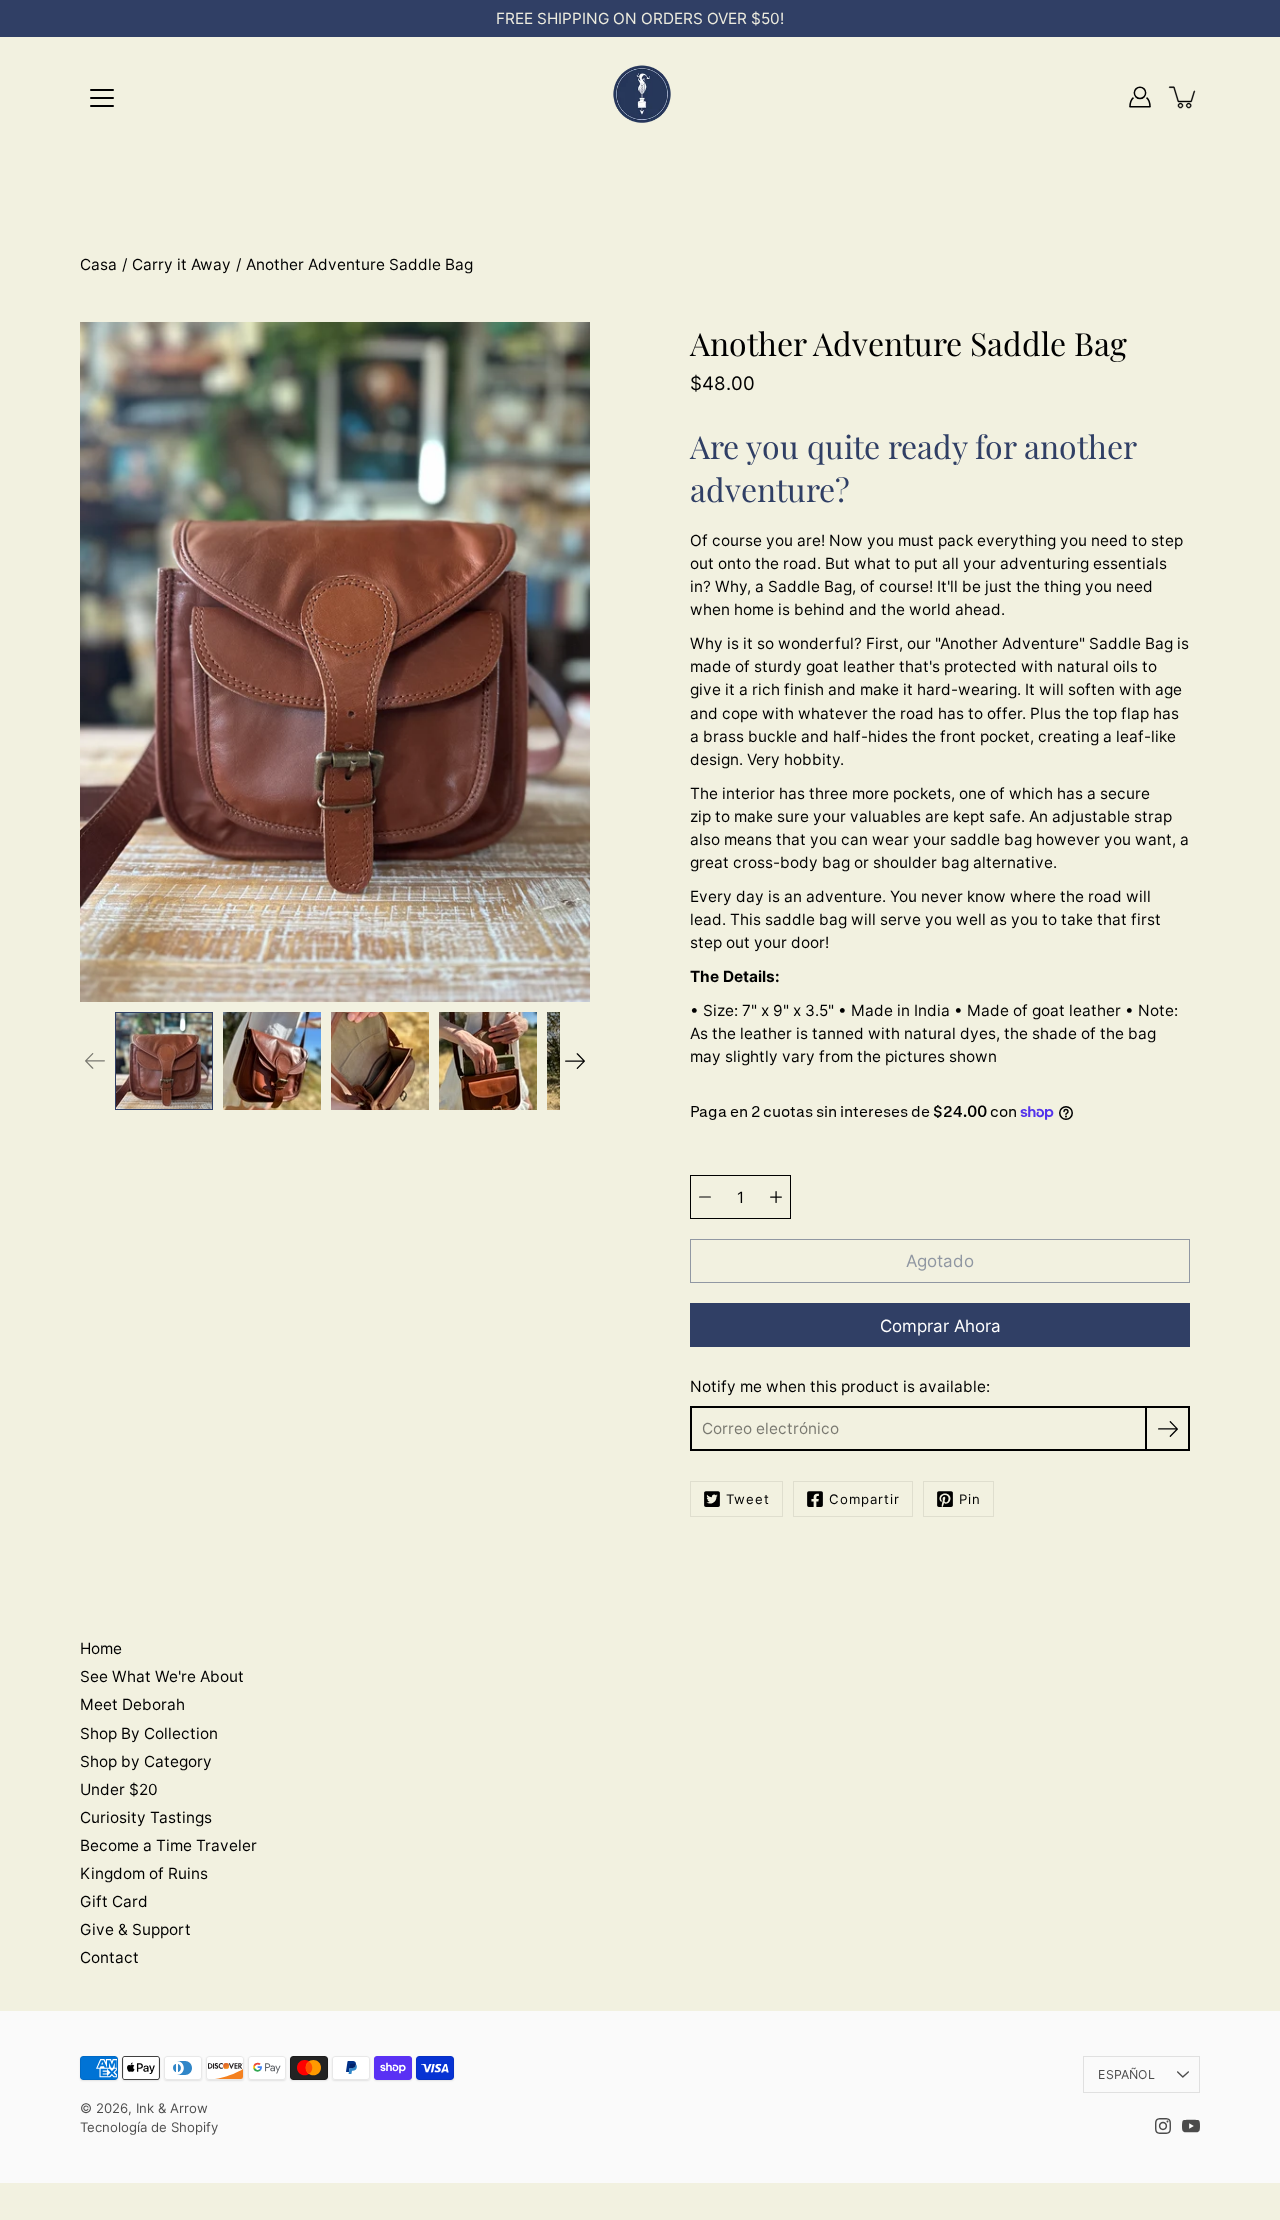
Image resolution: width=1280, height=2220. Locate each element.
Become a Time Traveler (168, 1845)
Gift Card (114, 1901)
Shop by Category (146, 1761)
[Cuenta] (1140, 97)
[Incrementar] (776, 1197)
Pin (970, 1499)
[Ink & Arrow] (640, 97)
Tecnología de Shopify (149, 2127)
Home (101, 1648)
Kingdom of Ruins (144, 1873)
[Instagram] (1163, 2126)
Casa (98, 264)
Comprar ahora (940, 1326)
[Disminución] (705, 1197)
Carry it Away (181, 264)
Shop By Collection (149, 1733)
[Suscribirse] (1167, 1428)
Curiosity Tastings (146, 1817)
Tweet (748, 1499)
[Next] (575, 1061)
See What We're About (162, 1676)
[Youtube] (1191, 2126)
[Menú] (102, 98)
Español (1126, 2074)
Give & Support (135, 1929)
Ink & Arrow (172, 2108)
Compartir (864, 1499)
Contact (109, 1957)
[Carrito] (1184, 97)
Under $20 (119, 1789)
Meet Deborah (132, 1704)
